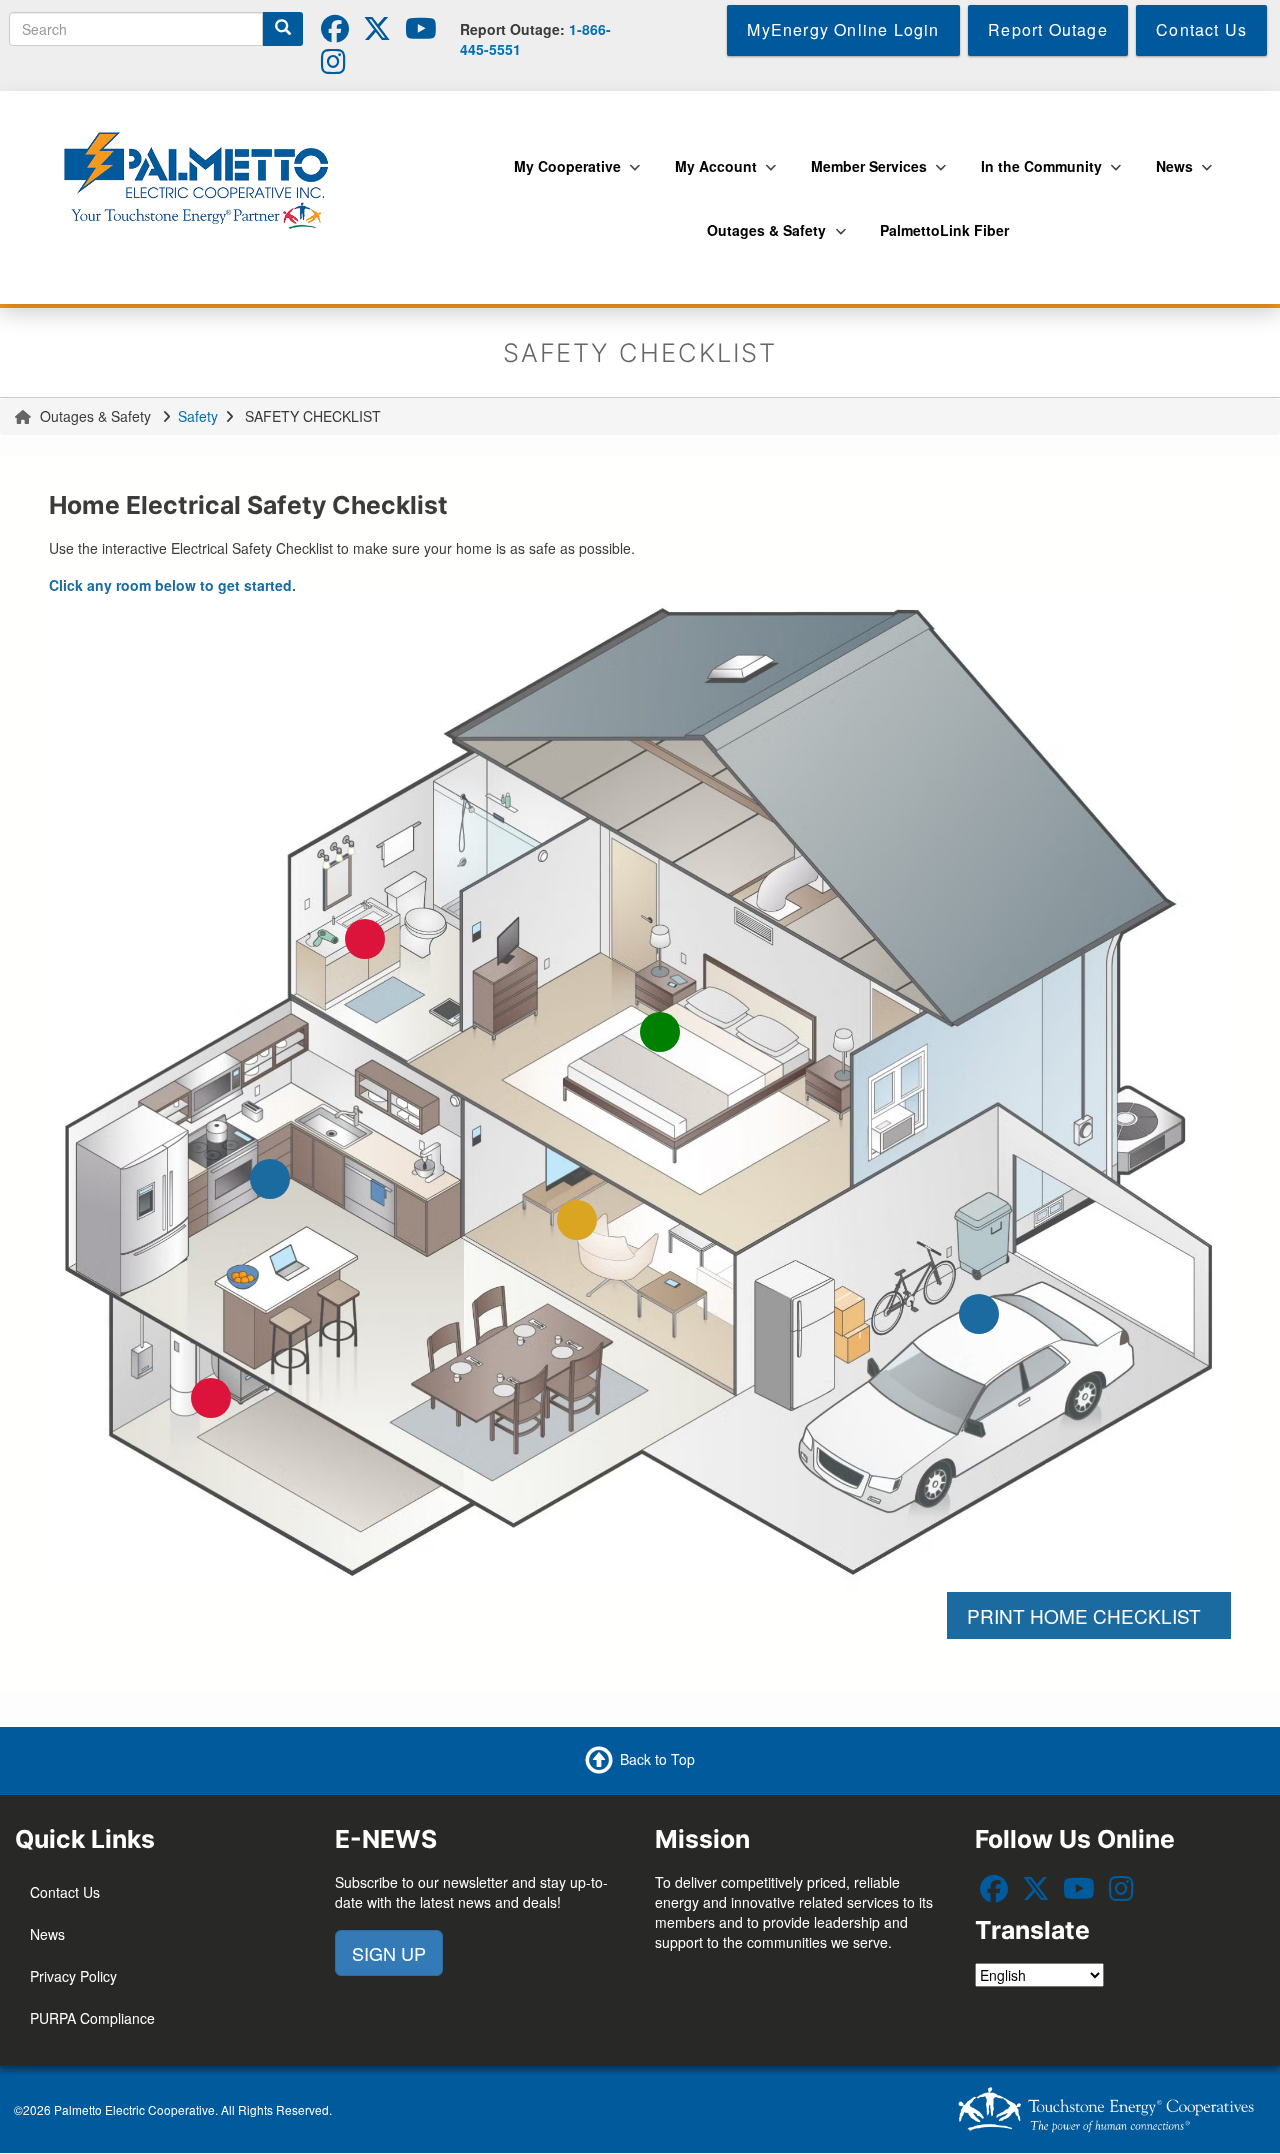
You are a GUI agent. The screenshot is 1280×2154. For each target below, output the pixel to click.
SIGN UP (389, 1953)
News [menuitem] (1169, 177)
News (47, 1934)
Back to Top (657, 1758)
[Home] (203, 176)
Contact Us (65, 1892)
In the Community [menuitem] (1036, 177)
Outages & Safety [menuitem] (761, 241)
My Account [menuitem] (711, 177)
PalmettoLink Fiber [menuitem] (944, 230)
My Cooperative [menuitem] (562, 177)
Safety (198, 416)
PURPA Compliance (92, 2018)
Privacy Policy (73, 1976)
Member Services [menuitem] (864, 177)
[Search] (283, 29)
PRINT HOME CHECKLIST (1089, 1615)
